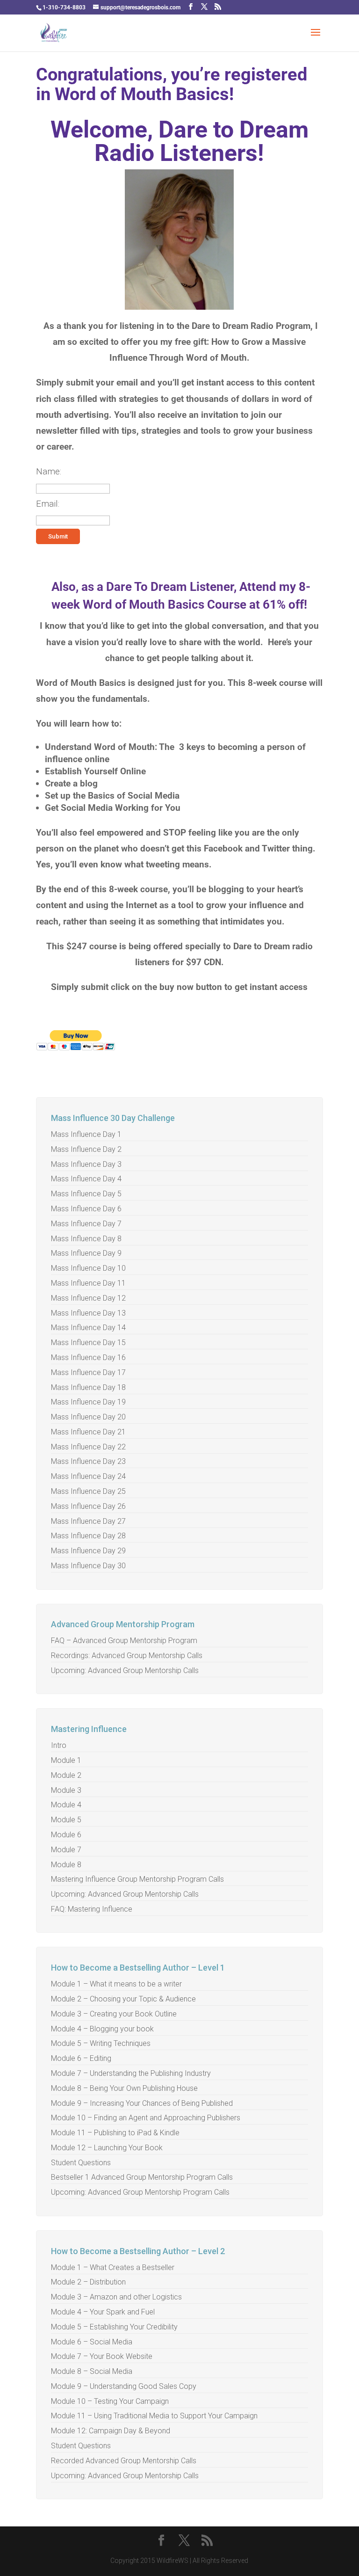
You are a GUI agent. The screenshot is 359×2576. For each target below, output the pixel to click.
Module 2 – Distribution (88, 2282)
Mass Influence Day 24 (88, 1476)
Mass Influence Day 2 (86, 1149)
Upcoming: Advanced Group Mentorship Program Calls (140, 2192)
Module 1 (66, 1760)
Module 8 (66, 1865)
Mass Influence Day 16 (88, 1357)
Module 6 (66, 1835)
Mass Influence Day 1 (86, 1134)
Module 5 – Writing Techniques (101, 2043)
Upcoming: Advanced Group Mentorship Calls (125, 1670)
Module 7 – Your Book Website (102, 2356)
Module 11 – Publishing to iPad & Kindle (115, 2133)
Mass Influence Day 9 (86, 1253)
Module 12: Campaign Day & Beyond (111, 2431)
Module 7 (66, 1850)
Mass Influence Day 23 (88, 1461)
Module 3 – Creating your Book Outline (114, 2014)
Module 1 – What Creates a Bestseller (113, 2267)
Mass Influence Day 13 (88, 1313)
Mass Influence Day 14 (88, 1328)
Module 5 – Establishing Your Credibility (114, 2327)
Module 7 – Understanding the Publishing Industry (131, 2073)
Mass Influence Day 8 (86, 1239)
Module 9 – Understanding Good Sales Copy (124, 2386)
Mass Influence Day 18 (88, 1387)
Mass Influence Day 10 (88, 1268)
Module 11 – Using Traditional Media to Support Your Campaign (154, 2416)
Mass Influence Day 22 (88, 1447)
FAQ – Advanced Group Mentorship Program (124, 1641)
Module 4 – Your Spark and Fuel (103, 2312)
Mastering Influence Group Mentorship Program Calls (137, 1879)
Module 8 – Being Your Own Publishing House (124, 2088)
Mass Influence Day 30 (88, 1566)
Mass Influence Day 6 (86, 1209)
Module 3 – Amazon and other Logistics (116, 2297)
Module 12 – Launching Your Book (107, 2148)
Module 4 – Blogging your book (102, 2029)
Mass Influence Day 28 (88, 1536)
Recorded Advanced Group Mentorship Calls (124, 2461)
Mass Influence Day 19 (88, 1402)
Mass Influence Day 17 (88, 1372)
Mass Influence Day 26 (88, 1506)
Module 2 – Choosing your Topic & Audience (123, 1999)
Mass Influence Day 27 (88, 1521)
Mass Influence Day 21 (88, 1432)
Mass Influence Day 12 (88, 1298)
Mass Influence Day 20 (88, 1417)
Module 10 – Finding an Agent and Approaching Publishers (146, 2118)
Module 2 (66, 1775)
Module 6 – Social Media (92, 2342)
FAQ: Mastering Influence (92, 1909)
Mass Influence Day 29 (88, 1551)
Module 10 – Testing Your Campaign (110, 2401)
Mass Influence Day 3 (86, 1164)
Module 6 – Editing (81, 2058)
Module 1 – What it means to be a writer (116, 1984)
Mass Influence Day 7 (86, 1224)
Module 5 (66, 1820)
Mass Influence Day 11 (88, 1283)
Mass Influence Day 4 (86, 1179)
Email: (48, 504)
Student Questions (81, 2163)
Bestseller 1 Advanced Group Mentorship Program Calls (142, 2177)
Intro (59, 1745)
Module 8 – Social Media (92, 2371)
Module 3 (66, 1790)
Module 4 (66, 1805)
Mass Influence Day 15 (88, 1343)
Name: (49, 471)
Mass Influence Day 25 (88, 1491)
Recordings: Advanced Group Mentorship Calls (127, 1655)
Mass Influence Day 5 (86, 1194)
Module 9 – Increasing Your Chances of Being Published (142, 2103)
